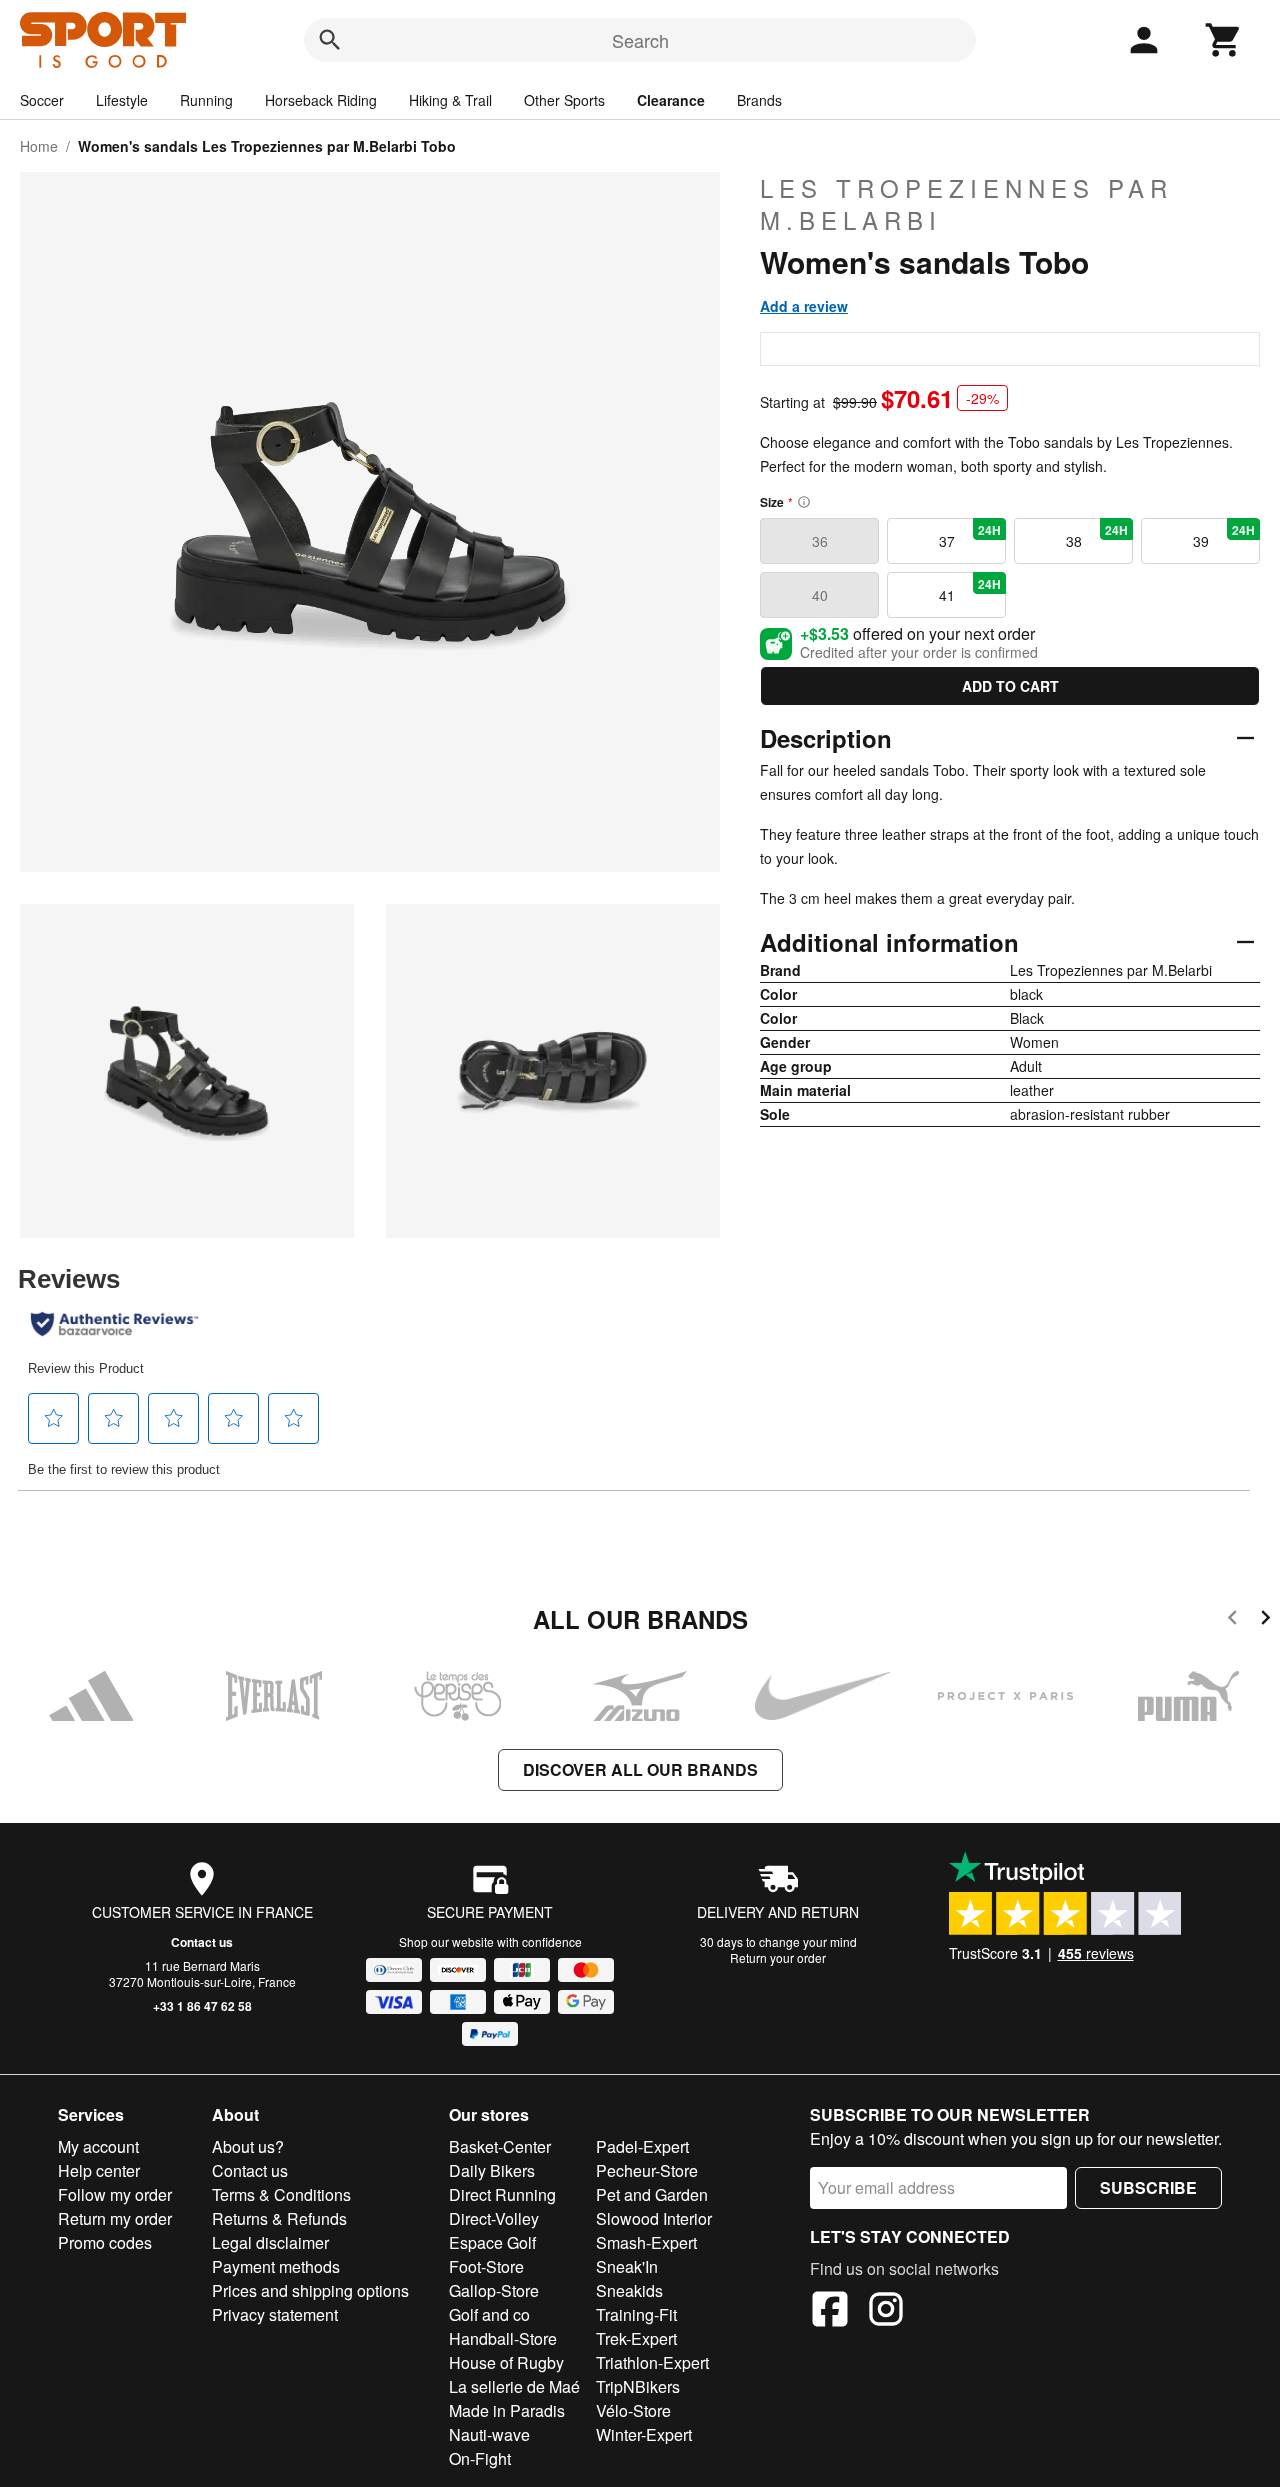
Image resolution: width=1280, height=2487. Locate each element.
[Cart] (1224, 40)
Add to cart (1010, 686)
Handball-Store (503, 2338)
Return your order (778, 1957)
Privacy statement (275, 2314)
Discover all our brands (640, 1769)
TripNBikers (638, 2386)
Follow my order (115, 2194)
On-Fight (480, 2458)
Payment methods (276, 2266)
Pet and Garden (652, 2194)
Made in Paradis (507, 2410)
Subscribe (1148, 2187)
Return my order (115, 2218)
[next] (1265, 1620)
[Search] (330, 40)
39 (1224, 536)
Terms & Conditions (281, 2194)
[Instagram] (886, 2312)
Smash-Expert (646, 2242)
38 (1097, 536)
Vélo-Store (633, 2410)
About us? (248, 2146)
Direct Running (502, 2194)
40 (820, 595)
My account (98, 2146)
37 (970, 536)
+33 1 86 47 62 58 (202, 2006)
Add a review (804, 306)
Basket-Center (500, 2146)
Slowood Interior (654, 2218)
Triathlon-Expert (652, 2362)
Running (206, 100)
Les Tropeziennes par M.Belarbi (966, 204)
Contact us (202, 1942)
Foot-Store (486, 2266)
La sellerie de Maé (514, 2386)
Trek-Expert (636, 2338)
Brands (759, 100)
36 (820, 541)
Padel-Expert (642, 2146)
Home (39, 146)
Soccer (42, 100)
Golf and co (489, 2314)
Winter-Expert (644, 2434)
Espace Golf (492, 2242)
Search (640, 40)
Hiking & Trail (450, 100)
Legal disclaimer (270, 2242)
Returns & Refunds (279, 2218)
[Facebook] (830, 2312)
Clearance (671, 100)
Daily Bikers (492, 2170)
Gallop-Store (494, 2290)
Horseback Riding (321, 100)
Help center (99, 2170)
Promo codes (105, 2242)
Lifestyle (122, 100)
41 (970, 590)
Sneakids (629, 2290)
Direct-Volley (494, 2218)
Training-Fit (636, 2314)
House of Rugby (506, 2362)
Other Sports (564, 100)
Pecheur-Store (647, 2170)
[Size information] (804, 502)
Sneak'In (627, 2266)
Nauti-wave (489, 2434)
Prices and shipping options (310, 2290)
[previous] (1232, 1620)
